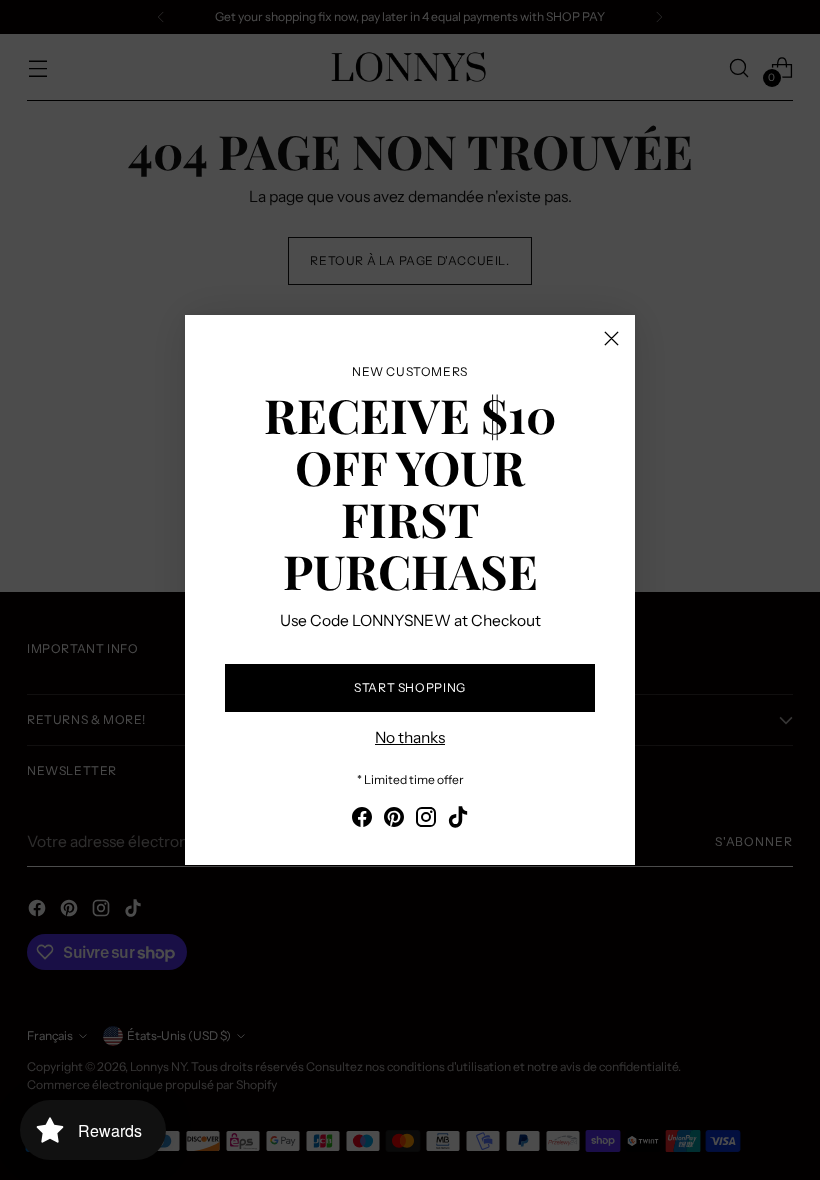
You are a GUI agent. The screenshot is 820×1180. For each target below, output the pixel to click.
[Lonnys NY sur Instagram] (426, 820)
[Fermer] (611, 338)
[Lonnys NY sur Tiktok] (458, 820)
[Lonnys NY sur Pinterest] (394, 820)
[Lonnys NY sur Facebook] (362, 820)
